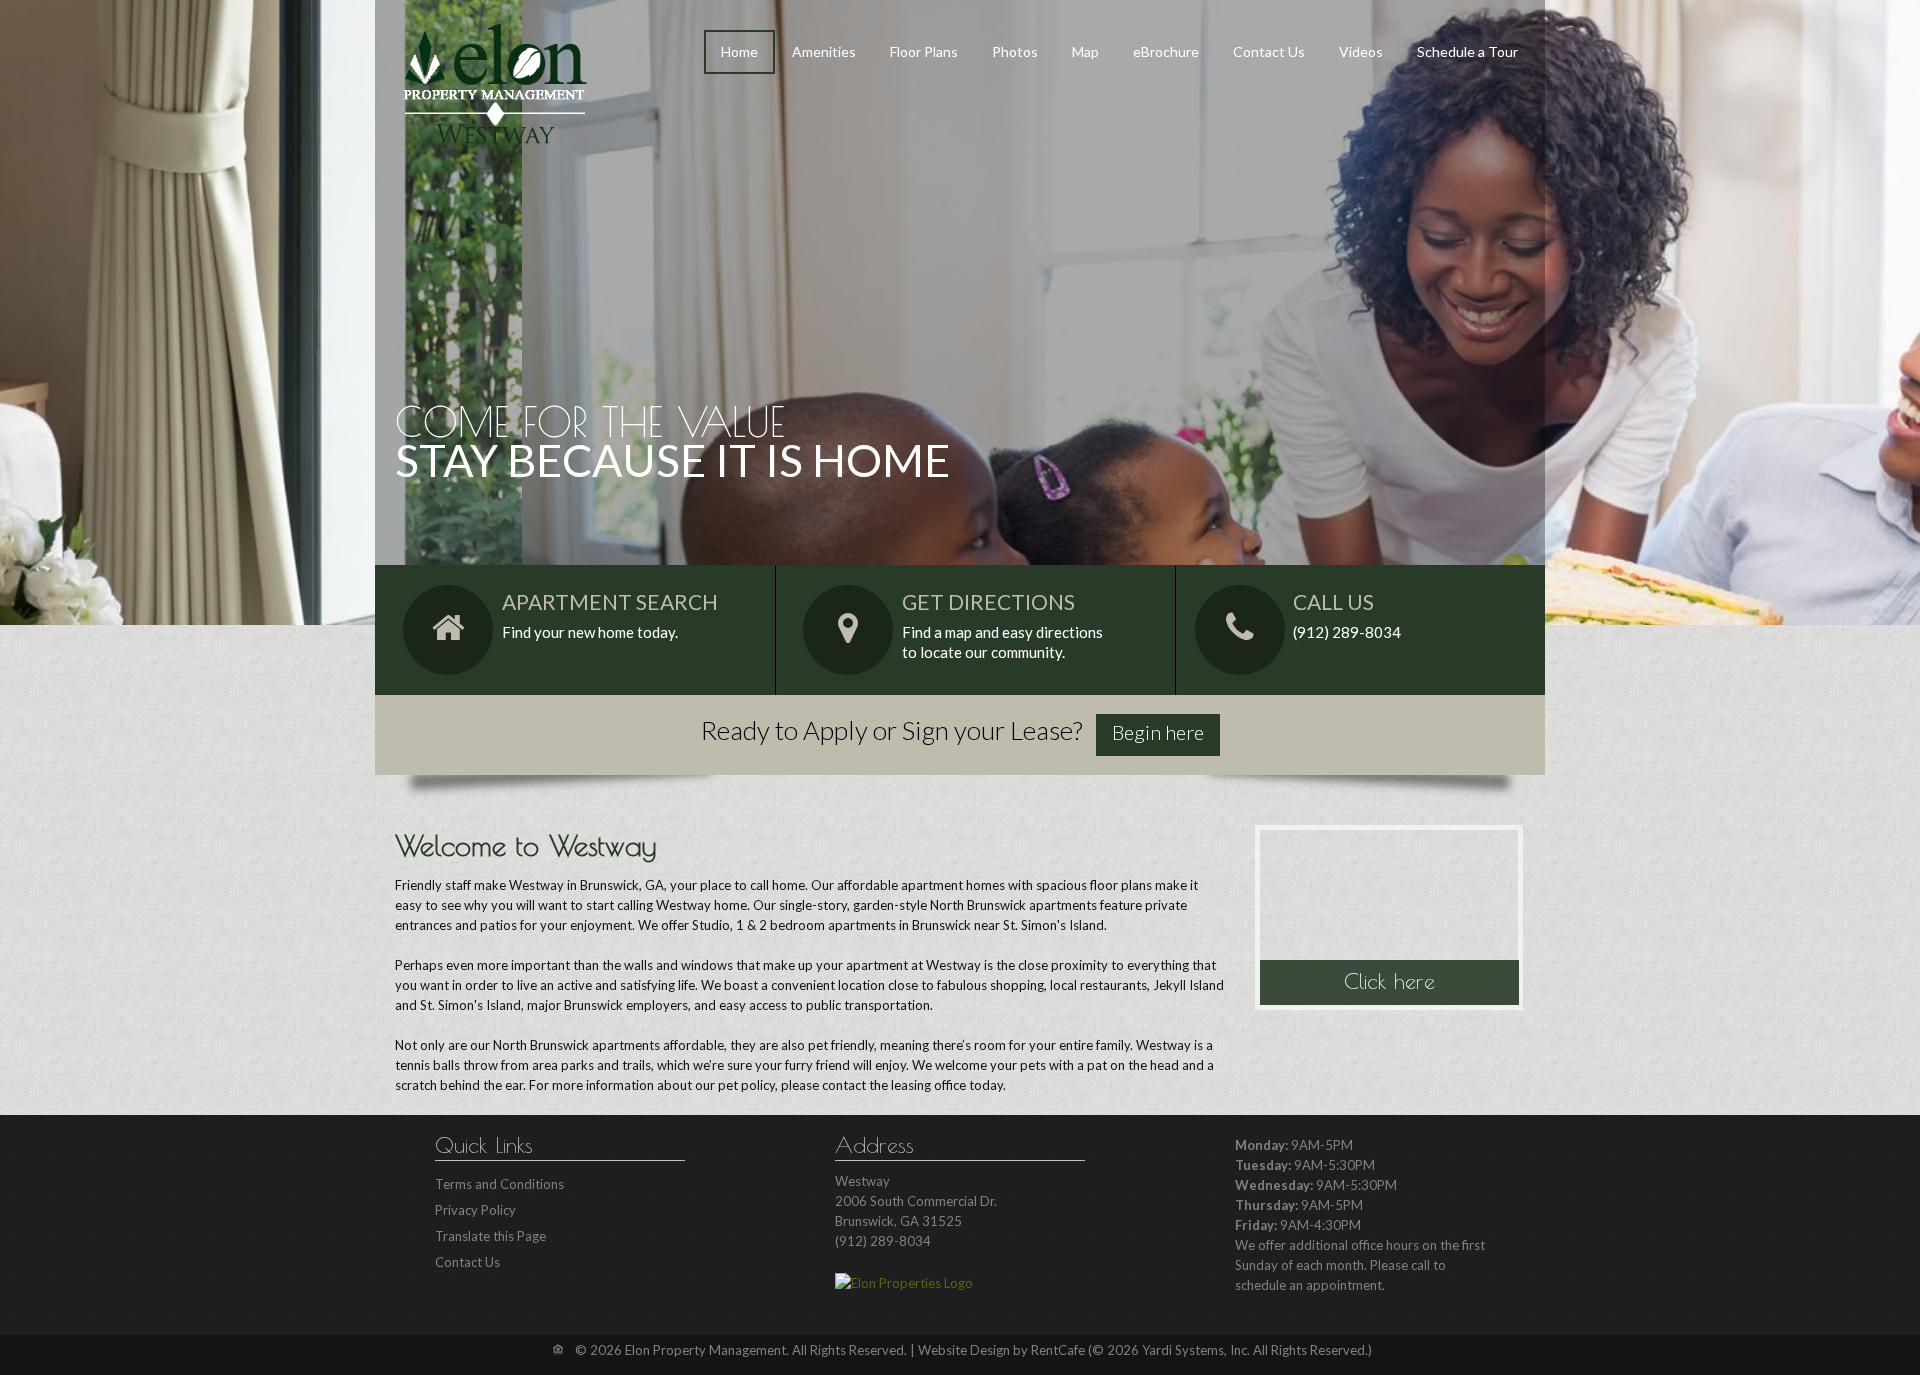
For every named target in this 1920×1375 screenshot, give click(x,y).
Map (1085, 51)
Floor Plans (924, 51)
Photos (1015, 51)
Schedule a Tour (1467, 51)
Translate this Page (490, 1236)
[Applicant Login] (1158, 735)
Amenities (824, 51)
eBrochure (1166, 51)
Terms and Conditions (499, 1184)
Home (739, 51)
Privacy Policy (475, 1210)
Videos (1361, 51)
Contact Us (1269, 51)
